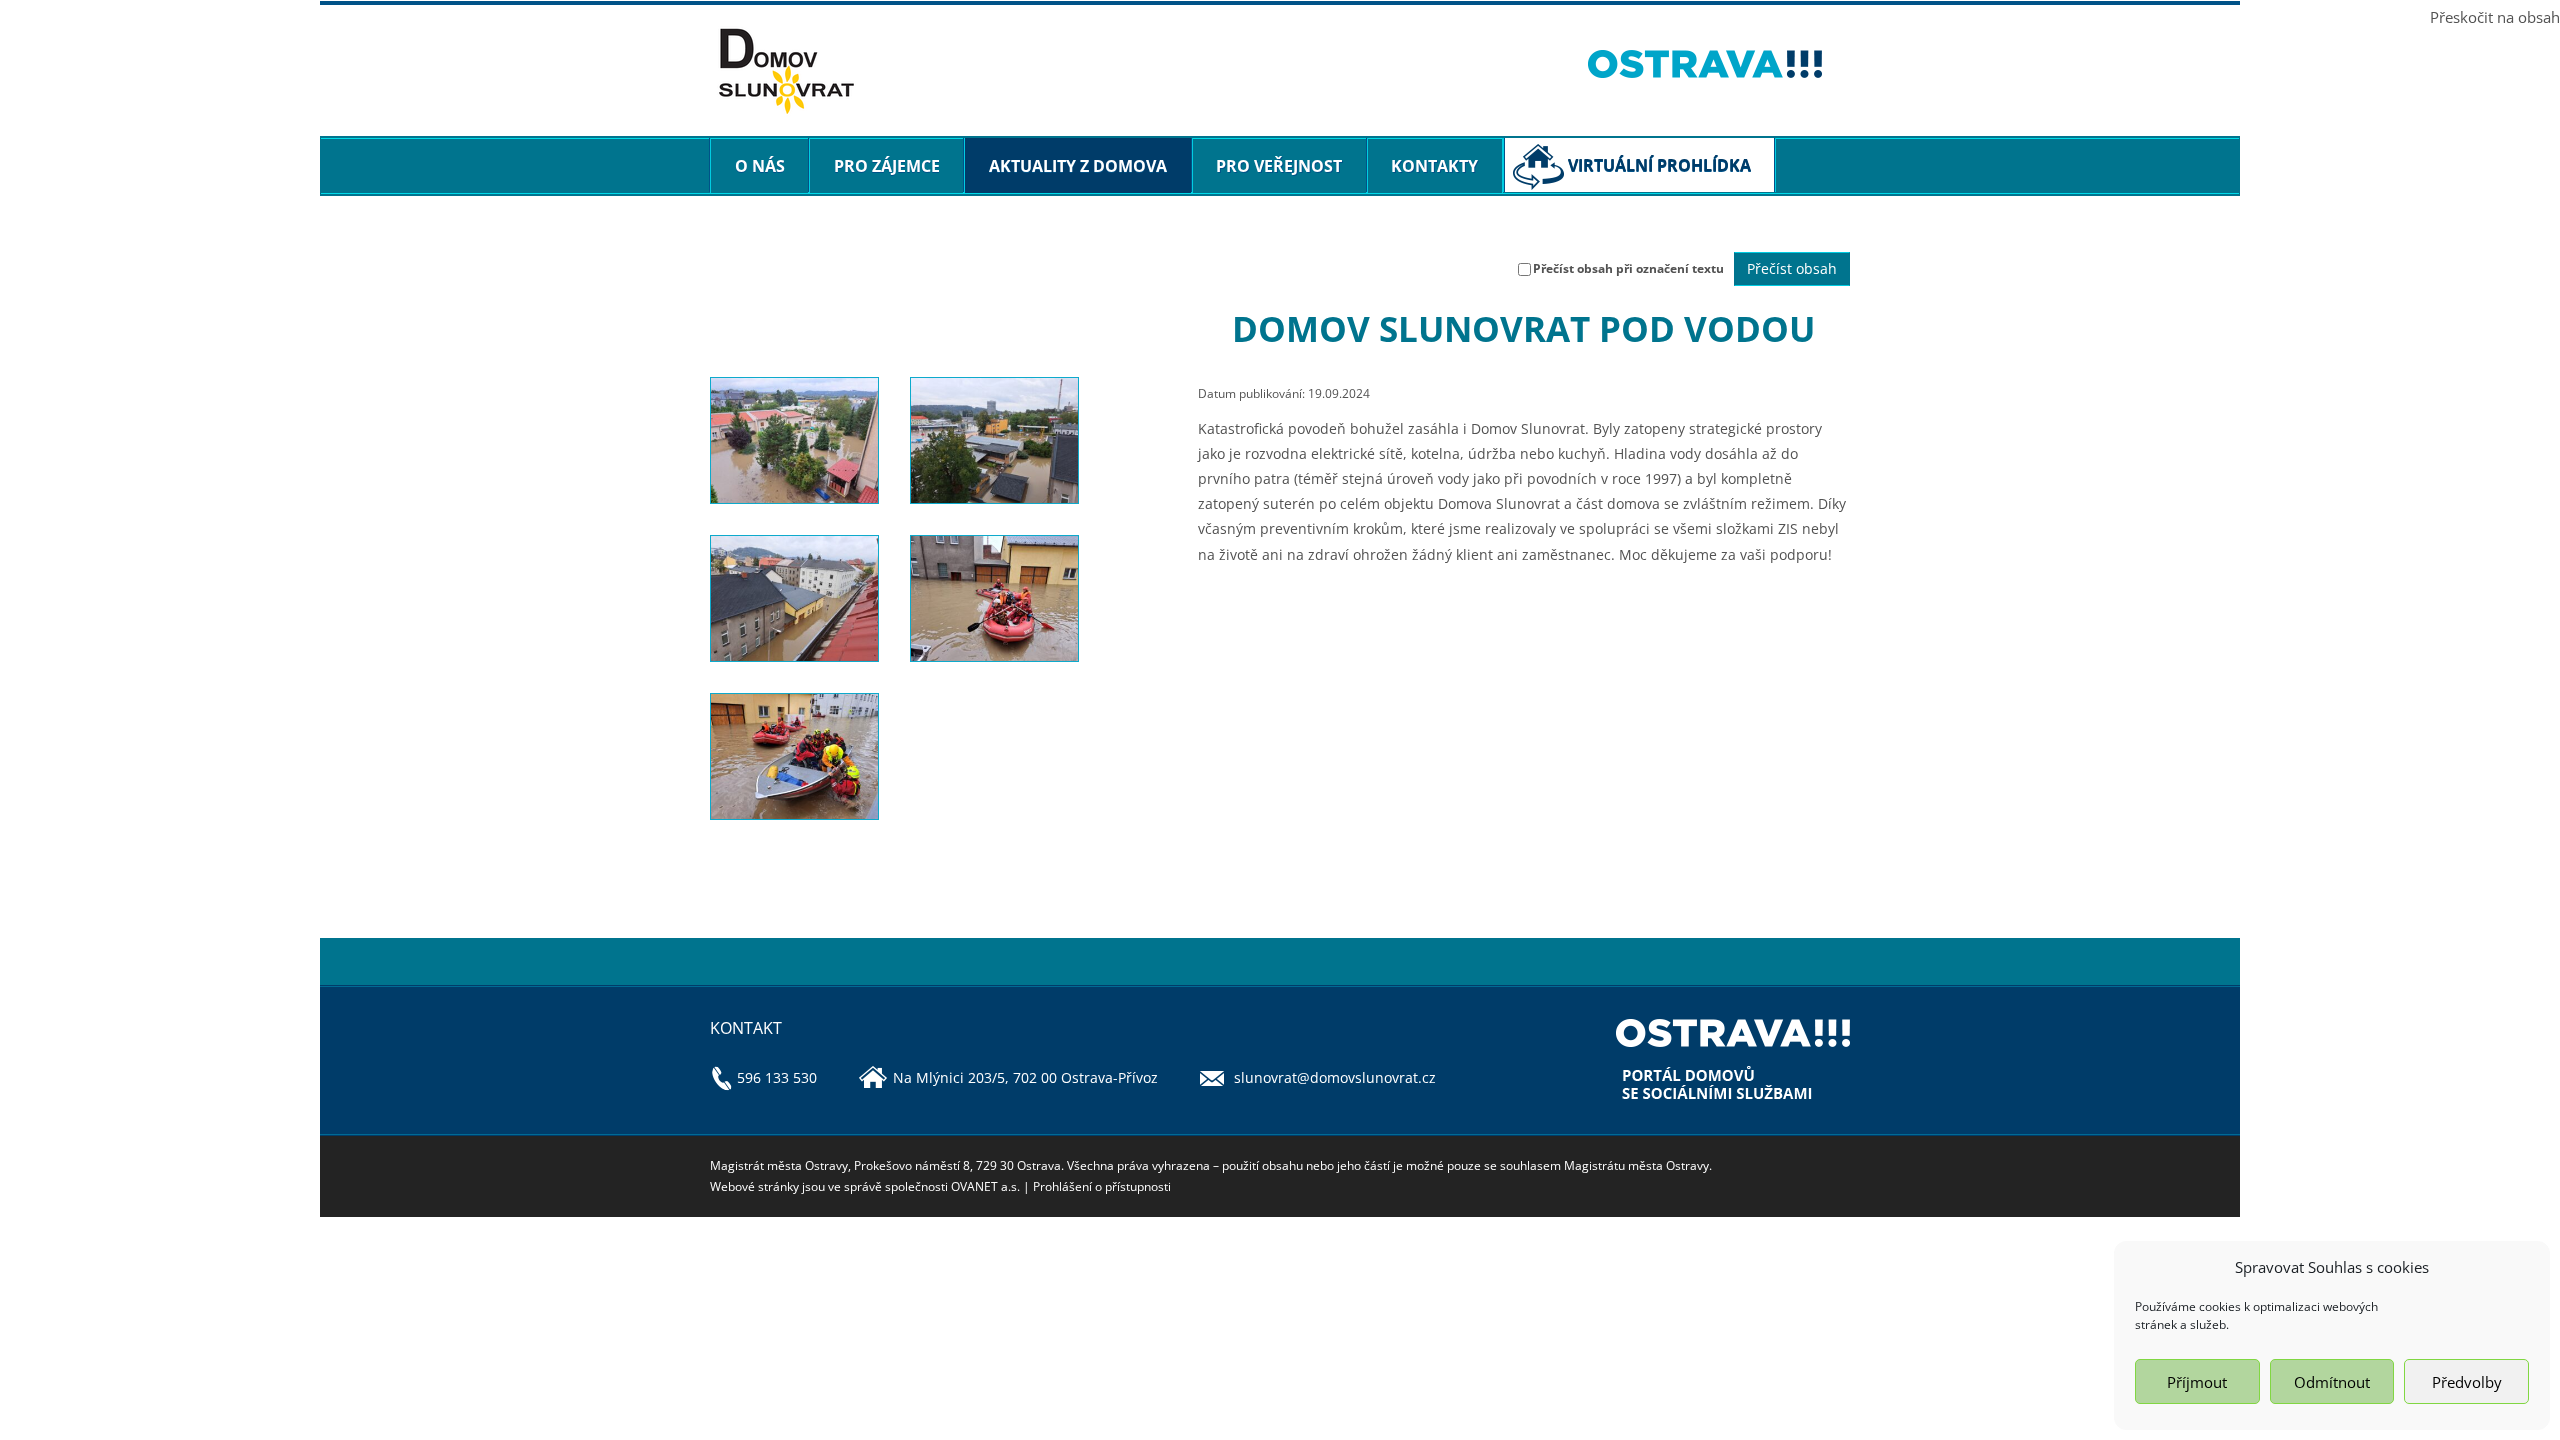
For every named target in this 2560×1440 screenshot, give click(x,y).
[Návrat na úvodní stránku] (1134, 72)
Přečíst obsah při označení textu (1628, 268)
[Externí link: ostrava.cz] (1719, 64)
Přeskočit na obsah (2495, 17)
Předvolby (2467, 1382)
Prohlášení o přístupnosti (1102, 1186)
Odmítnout (2332, 1382)
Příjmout (2197, 1382)
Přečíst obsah (1792, 268)
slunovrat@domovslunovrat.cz (1335, 1077)
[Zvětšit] (794, 440)
